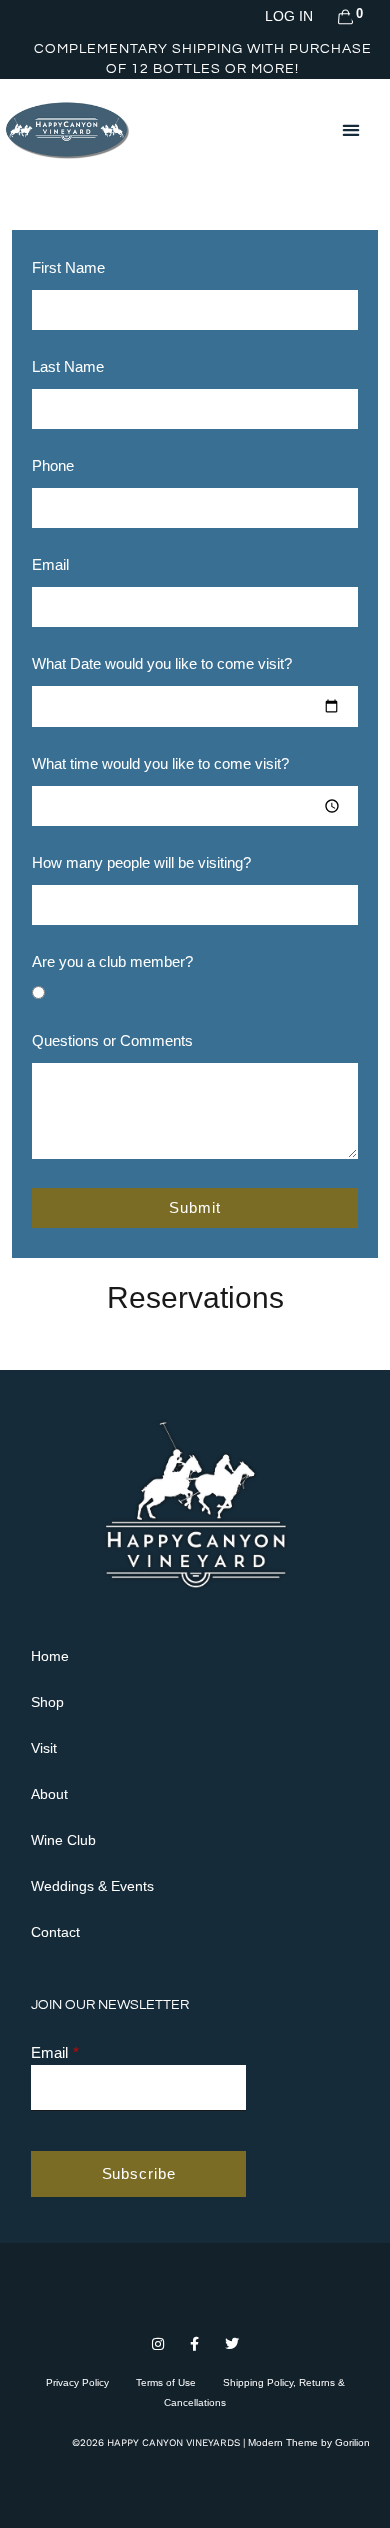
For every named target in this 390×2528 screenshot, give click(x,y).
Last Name (68, 367)
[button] (350, 129)
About (49, 1794)
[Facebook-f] (195, 2344)
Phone (53, 466)
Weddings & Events (92, 1886)
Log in (289, 16)
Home (50, 1656)
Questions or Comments (112, 1041)
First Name (68, 268)
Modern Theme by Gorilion (309, 2442)
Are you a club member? (112, 962)
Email (50, 565)
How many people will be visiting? (141, 863)
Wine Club (63, 1840)
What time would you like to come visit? (160, 764)
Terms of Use (166, 2382)
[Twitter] (231, 2344)
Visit (44, 1748)
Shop (47, 1702)
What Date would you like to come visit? (162, 664)
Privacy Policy (77, 2382)
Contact (55, 1932)
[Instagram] (158, 2344)
